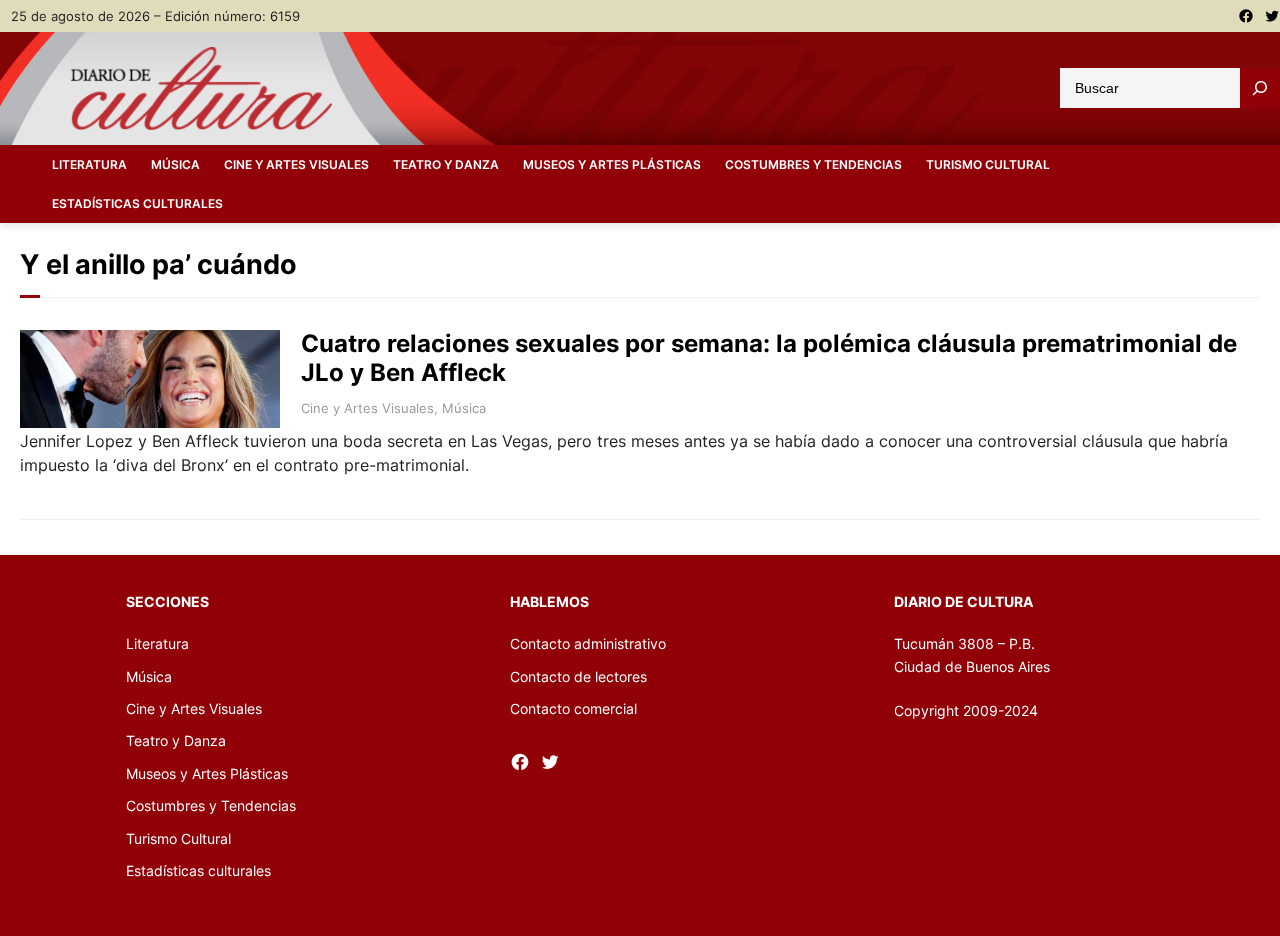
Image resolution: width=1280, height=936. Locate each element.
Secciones (167, 601)
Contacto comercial (573, 708)
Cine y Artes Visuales (367, 408)
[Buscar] (1260, 88)
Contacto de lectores (578, 676)
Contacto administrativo (588, 643)
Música (464, 408)
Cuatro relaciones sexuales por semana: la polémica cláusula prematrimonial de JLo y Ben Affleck (769, 358)
